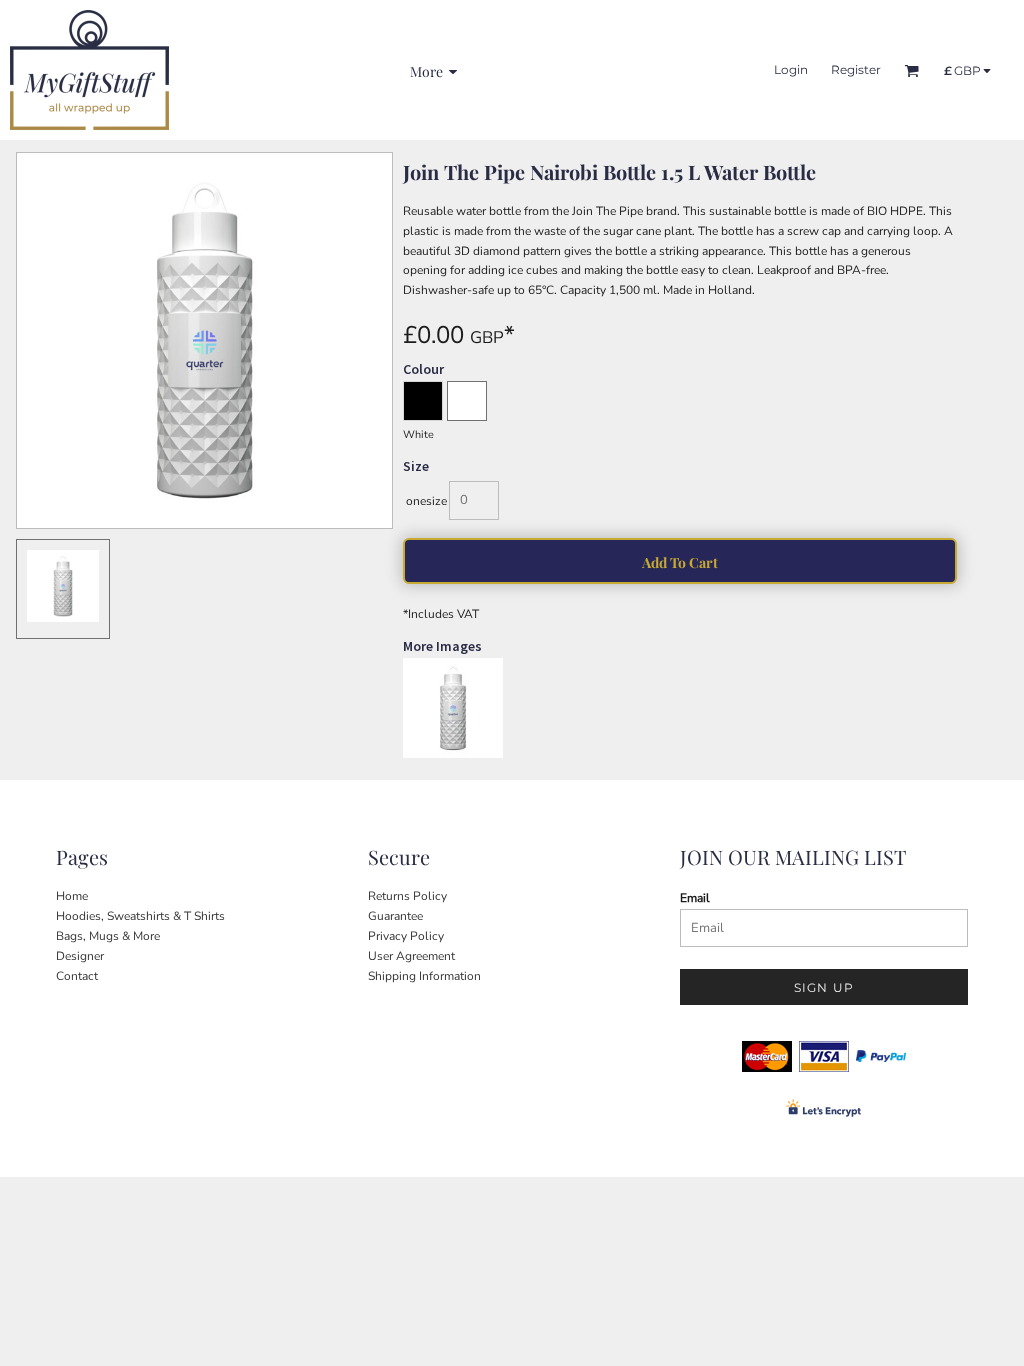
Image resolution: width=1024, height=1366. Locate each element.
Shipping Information (424, 976)
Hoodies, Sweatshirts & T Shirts (140, 916)
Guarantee (395, 916)
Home (72, 896)
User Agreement (411, 956)
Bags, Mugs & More (108, 936)
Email (695, 898)
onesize (426, 501)
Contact (77, 976)
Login (791, 69)
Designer (80, 956)
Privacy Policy (406, 936)
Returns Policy (407, 896)
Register (856, 69)
